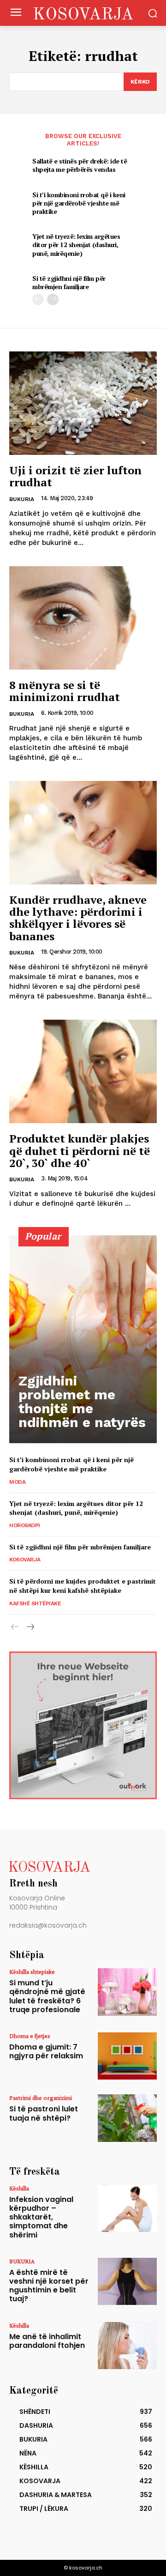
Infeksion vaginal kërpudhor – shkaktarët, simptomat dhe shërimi (41, 2217)
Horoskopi (25, 1525)
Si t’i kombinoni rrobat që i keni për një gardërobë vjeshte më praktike (79, 203)
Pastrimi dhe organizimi (41, 2098)
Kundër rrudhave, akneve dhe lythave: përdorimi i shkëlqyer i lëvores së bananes (78, 918)
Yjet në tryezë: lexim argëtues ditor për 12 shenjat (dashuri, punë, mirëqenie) (76, 245)
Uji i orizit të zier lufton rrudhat (75, 476)
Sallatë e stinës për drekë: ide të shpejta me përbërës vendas (80, 165)
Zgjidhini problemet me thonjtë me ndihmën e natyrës (82, 1401)
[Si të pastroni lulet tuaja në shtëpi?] (127, 2118)
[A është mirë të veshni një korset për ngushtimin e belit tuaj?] (127, 2281)
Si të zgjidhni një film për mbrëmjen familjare (69, 282)
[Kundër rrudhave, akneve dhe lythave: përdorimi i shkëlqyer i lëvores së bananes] (83, 833)
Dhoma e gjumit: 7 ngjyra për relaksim (46, 2051)
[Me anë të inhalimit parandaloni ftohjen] (127, 2346)
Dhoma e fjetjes (30, 2036)
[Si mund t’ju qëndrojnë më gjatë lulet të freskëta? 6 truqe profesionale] (127, 1992)
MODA (17, 1482)
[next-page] (53, 299)
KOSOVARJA (25, 1560)
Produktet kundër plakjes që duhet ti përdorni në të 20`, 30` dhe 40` (80, 1151)
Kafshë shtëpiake (35, 1603)
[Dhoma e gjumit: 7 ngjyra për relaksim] (127, 2056)
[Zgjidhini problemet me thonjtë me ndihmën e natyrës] (83, 1339)
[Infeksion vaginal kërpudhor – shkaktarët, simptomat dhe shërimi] (127, 2208)
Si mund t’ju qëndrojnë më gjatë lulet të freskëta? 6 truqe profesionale (47, 1996)
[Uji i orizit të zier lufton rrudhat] (83, 403)
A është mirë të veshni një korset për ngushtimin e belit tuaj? (49, 2286)
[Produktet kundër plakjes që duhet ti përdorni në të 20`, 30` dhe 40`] (83, 1071)
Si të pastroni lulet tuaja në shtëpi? (44, 2113)
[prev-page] (38, 299)
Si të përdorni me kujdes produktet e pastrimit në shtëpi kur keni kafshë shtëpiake (83, 1586)
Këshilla (19, 2188)
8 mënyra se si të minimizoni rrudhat (65, 691)
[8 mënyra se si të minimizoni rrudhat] (83, 618)
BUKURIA (22, 499)
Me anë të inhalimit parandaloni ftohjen (47, 2341)
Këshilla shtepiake (32, 1971)
